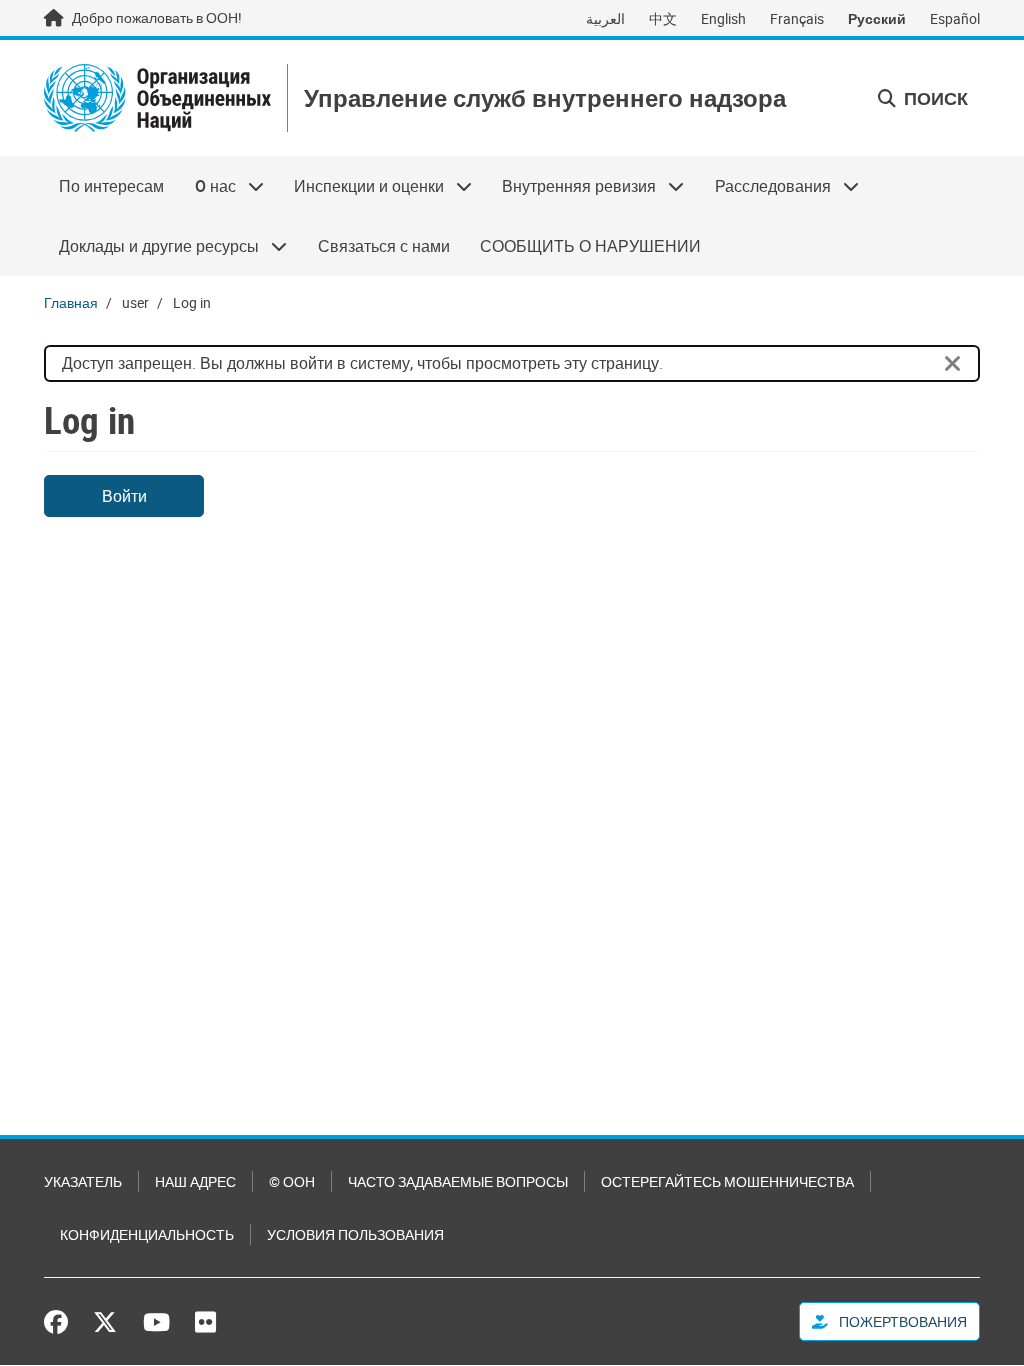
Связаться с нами (384, 246)
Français (797, 18)
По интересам (111, 186)
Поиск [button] (934, 98)
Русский (877, 18)
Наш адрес (195, 1181)
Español (955, 18)
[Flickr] (205, 1322)
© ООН (292, 1181)
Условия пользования (355, 1234)
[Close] (953, 364)
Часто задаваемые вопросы (458, 1181)
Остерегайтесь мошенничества (727, 1181)
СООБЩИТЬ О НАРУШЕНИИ (590, 246)
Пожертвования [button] (901, 1321)
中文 (663, 18)
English (723, 18)
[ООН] (157, 98)
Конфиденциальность (147, 1234)
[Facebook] (61, 1322)
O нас (207, 186)
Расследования (765, 186)
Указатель (83, 1181)
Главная (71, 302)
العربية (605, 18)
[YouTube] (156, 1322)
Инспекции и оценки (361, 186)
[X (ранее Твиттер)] (105, 1322)
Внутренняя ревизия (571, 186)
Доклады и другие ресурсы (151, 246)
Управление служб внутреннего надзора (545, 98)
